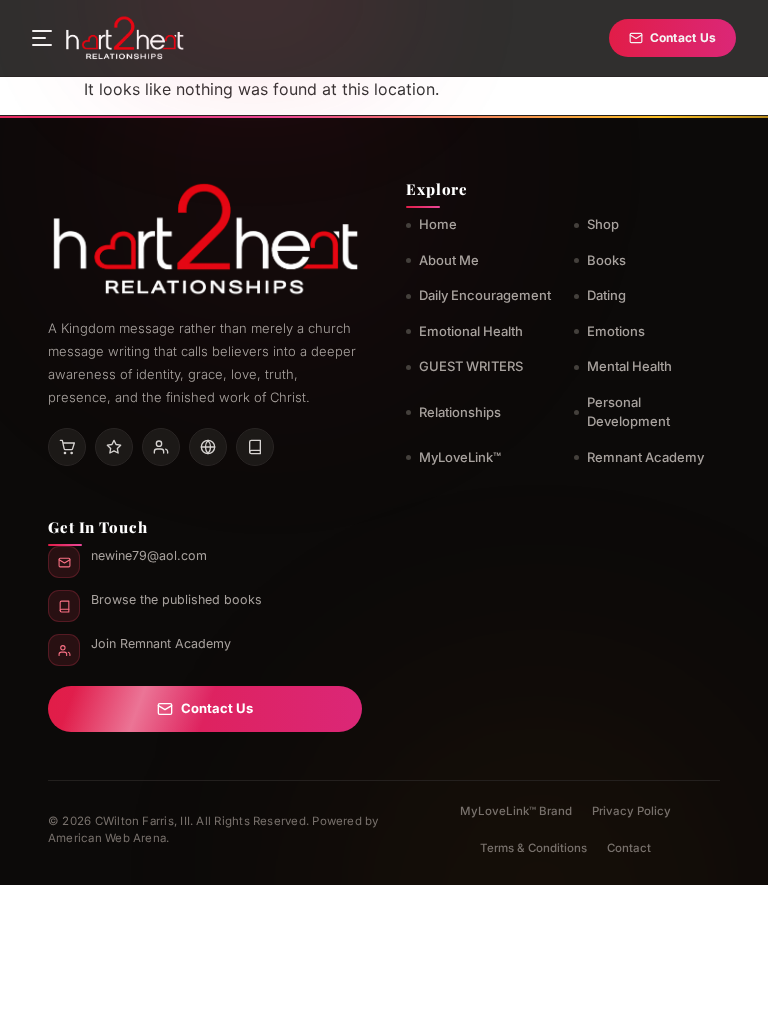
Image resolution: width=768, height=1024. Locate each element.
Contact (629, 848)
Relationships (460, 412)
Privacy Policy (631, 811)
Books (606, 260)
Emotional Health (471, 331)
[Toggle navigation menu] (42, 38)
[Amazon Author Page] (67, 447)
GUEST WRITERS (471, 366)
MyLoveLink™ (460, 457)
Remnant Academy (645, 457)
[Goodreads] (114, 447)
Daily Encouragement (485, 295)
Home (438, 224)
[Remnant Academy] (161, 447)
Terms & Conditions (533, 848)
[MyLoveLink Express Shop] (255, 447)
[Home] (124, 38)
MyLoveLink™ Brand (516, 811)
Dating (606, 295)
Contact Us (683, 37)
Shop (603, 224)
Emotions (616, 331)
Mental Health (629, 366)
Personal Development (628, 412)
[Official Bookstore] (208, 447)
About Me (449, 260)
